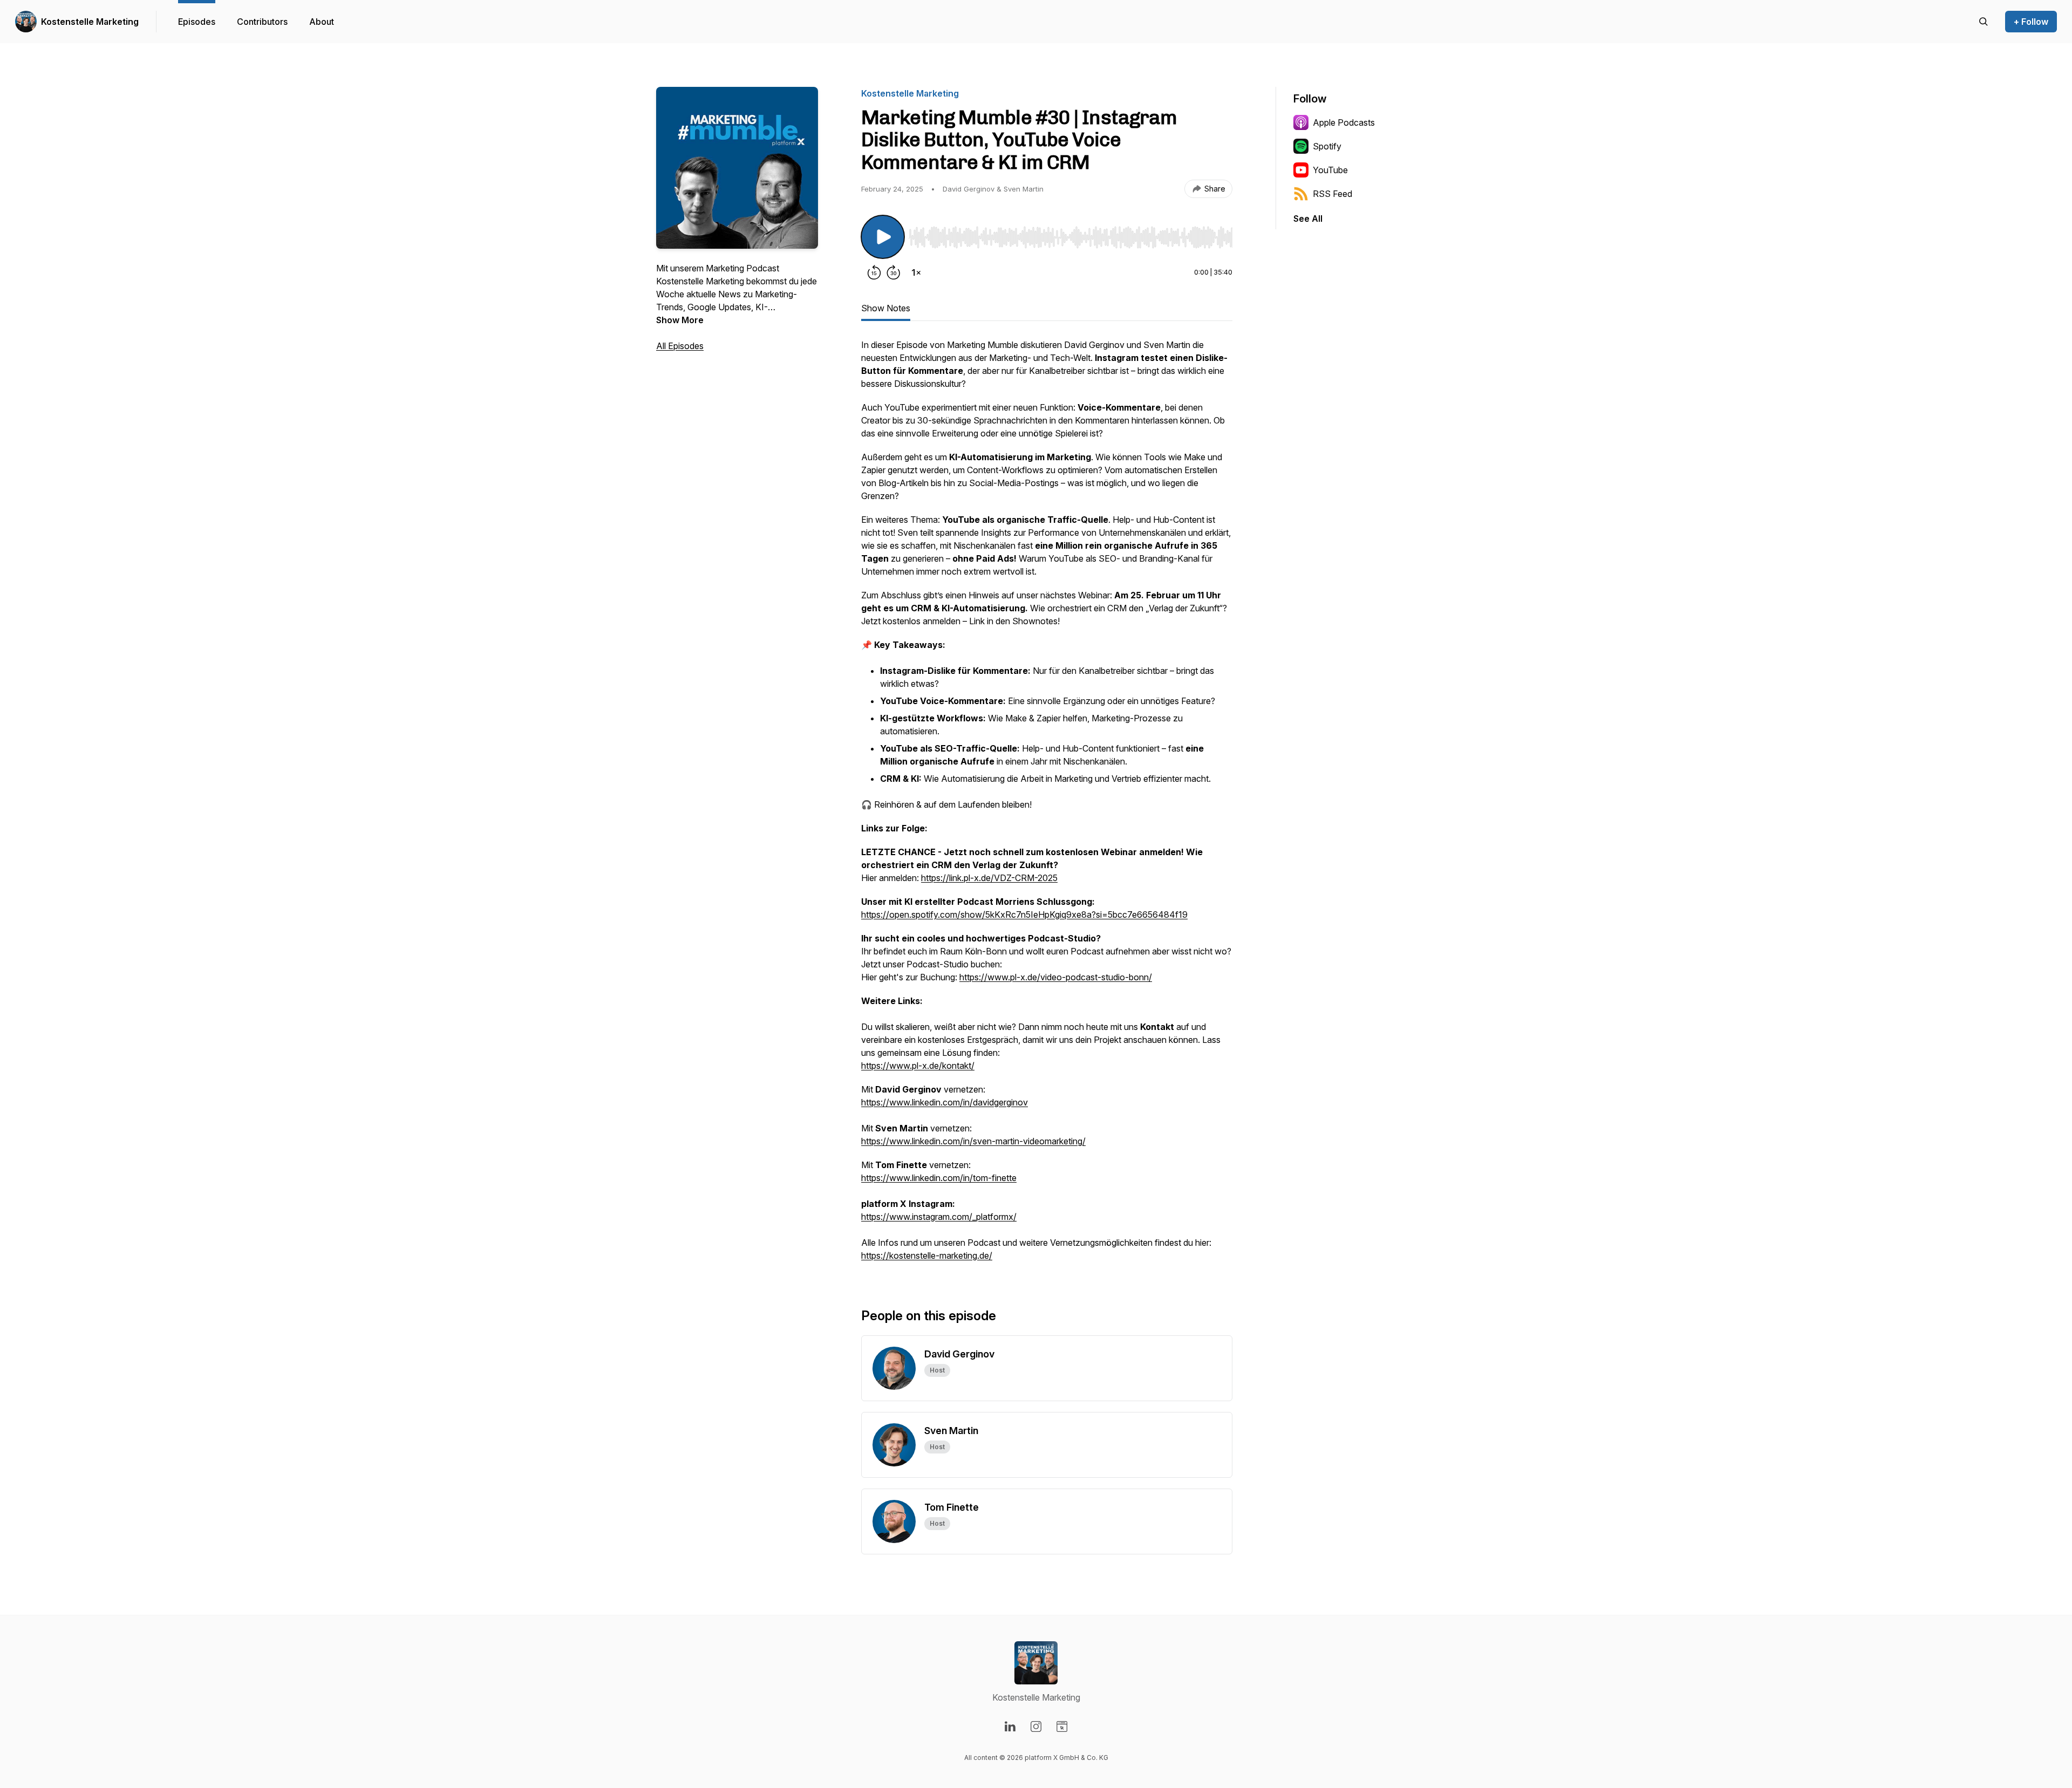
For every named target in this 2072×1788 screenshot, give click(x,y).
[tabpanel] (1047, 806)
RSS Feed (1333, 194)
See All (1308, 219)
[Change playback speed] (916, 272)
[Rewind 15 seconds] (874, 272)
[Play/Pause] (883, 237)
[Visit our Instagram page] (1036, 1726)
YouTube (1330, 170)
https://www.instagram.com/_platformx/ (939, 1217)
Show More (680, 320)
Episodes (197, 22)
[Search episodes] (1984, 22)
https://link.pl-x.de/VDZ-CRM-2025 (989, 878)
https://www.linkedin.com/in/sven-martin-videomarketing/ (973, 1141)
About (322, 22)
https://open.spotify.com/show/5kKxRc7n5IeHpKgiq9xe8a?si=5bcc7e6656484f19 (1024, 915)
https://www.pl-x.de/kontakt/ (918, 1066)
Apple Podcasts (1344, 122)
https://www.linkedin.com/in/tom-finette (939, 1178)
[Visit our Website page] (1062, 1726)
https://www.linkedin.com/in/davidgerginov (945, 1102)
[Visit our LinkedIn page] (1010, 1726)
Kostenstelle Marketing (90, 22)
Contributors (262, 22)
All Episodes (680, 346)
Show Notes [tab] (886, 308)
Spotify (1327, 146)
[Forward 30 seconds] (894, 272)
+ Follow (2031, 22)
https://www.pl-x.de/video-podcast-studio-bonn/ (1056, 977)
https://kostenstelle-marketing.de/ (927, 1255)
